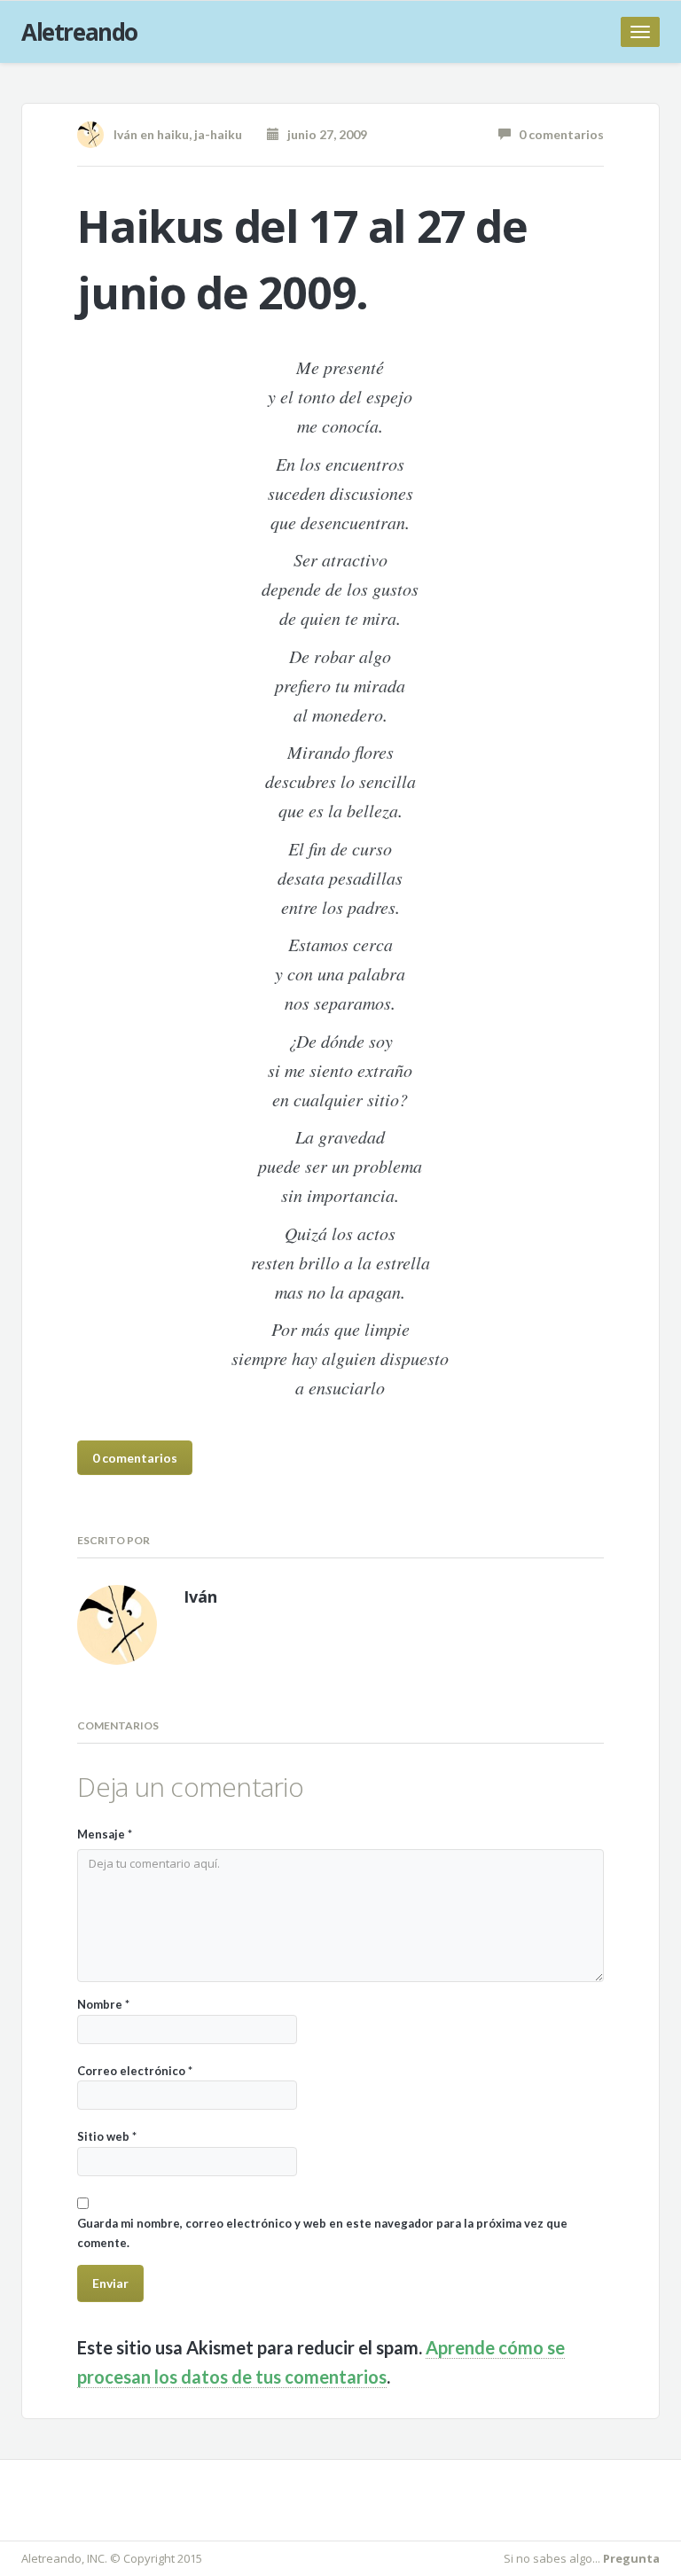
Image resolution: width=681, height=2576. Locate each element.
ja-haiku (218, 134)
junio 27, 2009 (323, 134)
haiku (173, 134)
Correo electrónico (135, 2071)
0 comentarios (557, 134)
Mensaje (105, 1834)
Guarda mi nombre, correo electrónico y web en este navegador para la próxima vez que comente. (322, 2233)
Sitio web (107, 2136)
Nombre (103, 2004)
